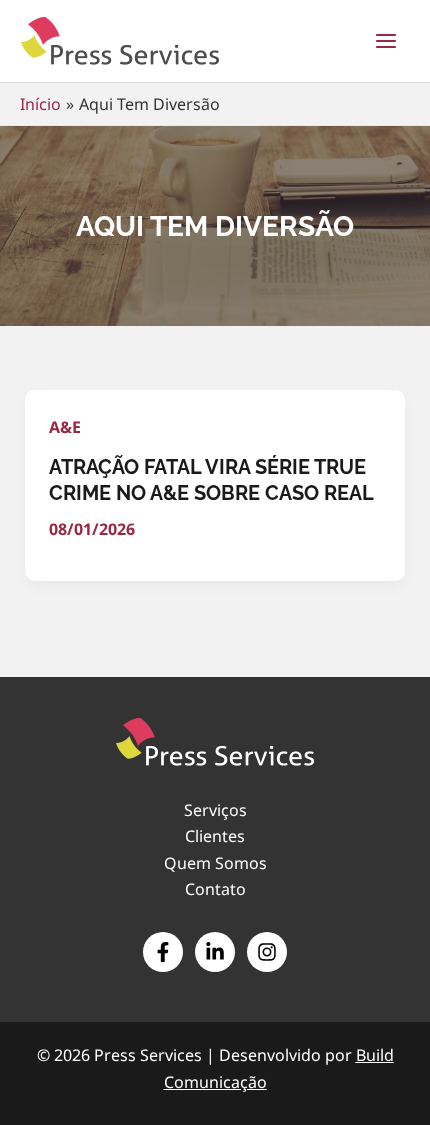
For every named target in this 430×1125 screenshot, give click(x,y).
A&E (65, 427)
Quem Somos (215, 863)
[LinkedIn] (215, 952)
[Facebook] (163, 952)
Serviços (215, 810)
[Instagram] (267, 952)
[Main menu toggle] (386, 41)
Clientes (215, 836)
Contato (215, 889)
